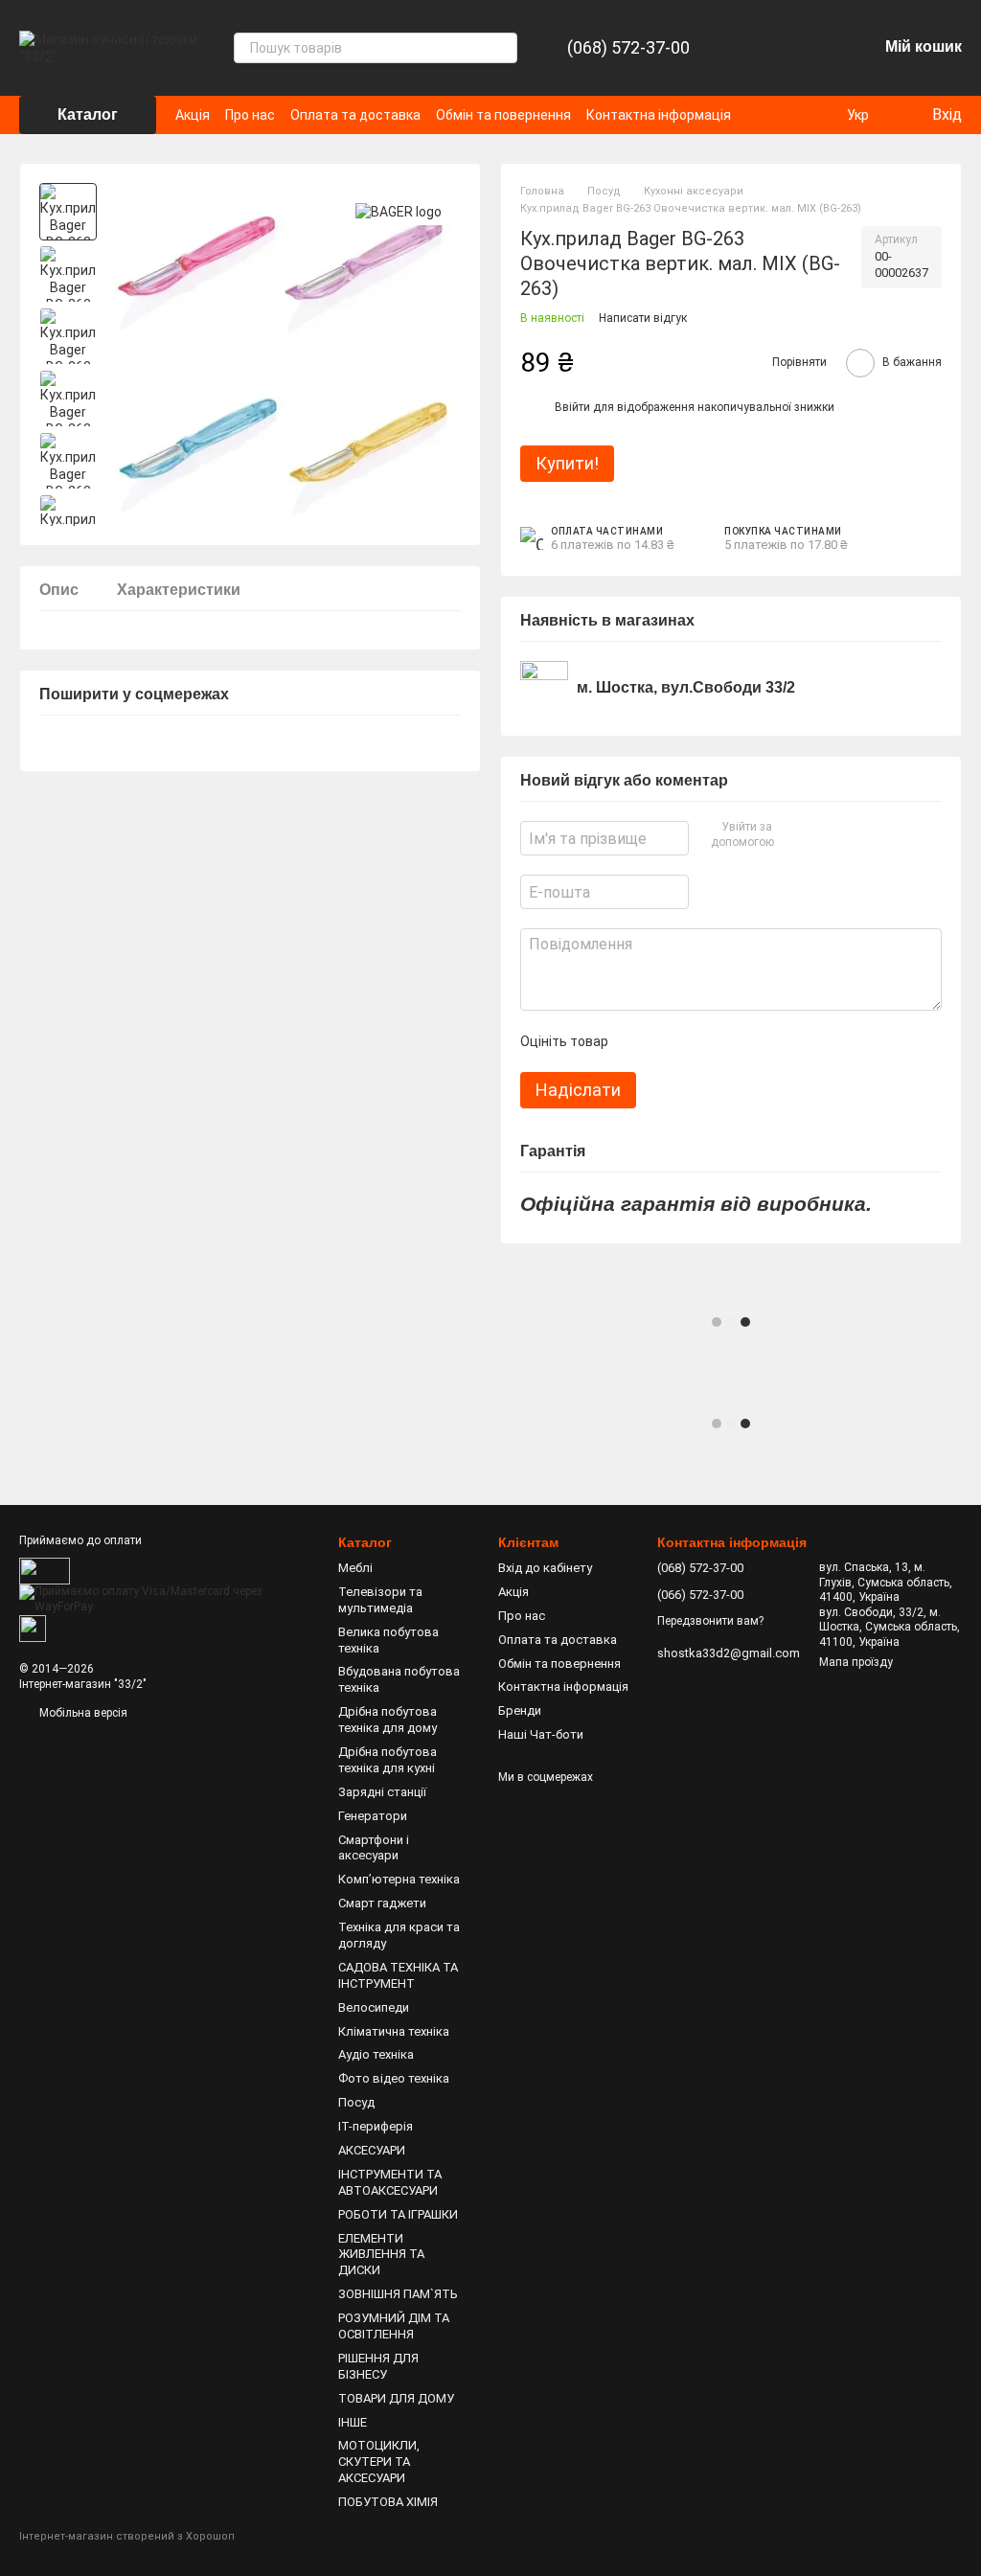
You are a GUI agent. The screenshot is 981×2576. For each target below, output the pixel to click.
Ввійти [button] (572, 407)
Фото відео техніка (394, 2078)
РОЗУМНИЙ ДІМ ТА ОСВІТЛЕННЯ (394, 2326)
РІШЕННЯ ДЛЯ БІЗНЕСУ (378, 2366)
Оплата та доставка (355, 115)
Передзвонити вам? (710, 1621)
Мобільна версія (82, 1713)
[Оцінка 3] (700, 1041)
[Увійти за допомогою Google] (823, 835)
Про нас (250, 115)
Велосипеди (374, 2007)
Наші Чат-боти (541, 1734)
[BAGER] (399, 211)
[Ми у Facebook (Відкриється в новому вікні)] (793, 115)
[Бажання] (812, 48)
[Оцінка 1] (639, 1041)
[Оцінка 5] (762, 1041)
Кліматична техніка (394, 2031)
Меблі (355, 1568)
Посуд (356, 2102)
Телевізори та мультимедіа (380, 1600)
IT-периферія (376, 2126)
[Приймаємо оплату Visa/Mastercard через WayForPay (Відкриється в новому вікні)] (164, 1599)
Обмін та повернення (503, 115)
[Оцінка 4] (731, 1041)
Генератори (373, 1816)
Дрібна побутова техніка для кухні (388, 1760)
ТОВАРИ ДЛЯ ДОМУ (396, 2398)
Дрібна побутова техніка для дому (388, 1720)
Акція (193, 115)
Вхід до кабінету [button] (545, 1568)
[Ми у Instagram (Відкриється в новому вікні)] (816, 115)
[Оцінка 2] (670, 1041)
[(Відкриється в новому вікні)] (33, 1628)
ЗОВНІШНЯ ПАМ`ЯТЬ (398, 2294)
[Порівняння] (763, 48)
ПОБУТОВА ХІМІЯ (388, 2502)
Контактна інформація (659, 115)
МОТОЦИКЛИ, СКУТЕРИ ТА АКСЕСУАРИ (379, 2462)
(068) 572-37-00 (628, 48)
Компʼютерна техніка (399, 1879)
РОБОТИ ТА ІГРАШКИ (398, 2214)
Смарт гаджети (382, 1903)
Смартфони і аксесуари (374, 1848)
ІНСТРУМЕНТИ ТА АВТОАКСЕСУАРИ (390, 2182)
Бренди (520, 1710)
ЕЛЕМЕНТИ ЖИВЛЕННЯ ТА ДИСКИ (381, 2255)
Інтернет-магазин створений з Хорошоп (127, 2536)
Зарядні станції (382, 1792)
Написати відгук (643, 318)
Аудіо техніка (376, 2054)
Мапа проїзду (856, 1662)
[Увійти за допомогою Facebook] (792, 835)
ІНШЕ (353, 2422)
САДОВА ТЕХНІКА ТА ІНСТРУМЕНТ (398, 1975)
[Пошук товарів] (502, 48)
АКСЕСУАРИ (372, 2150)
